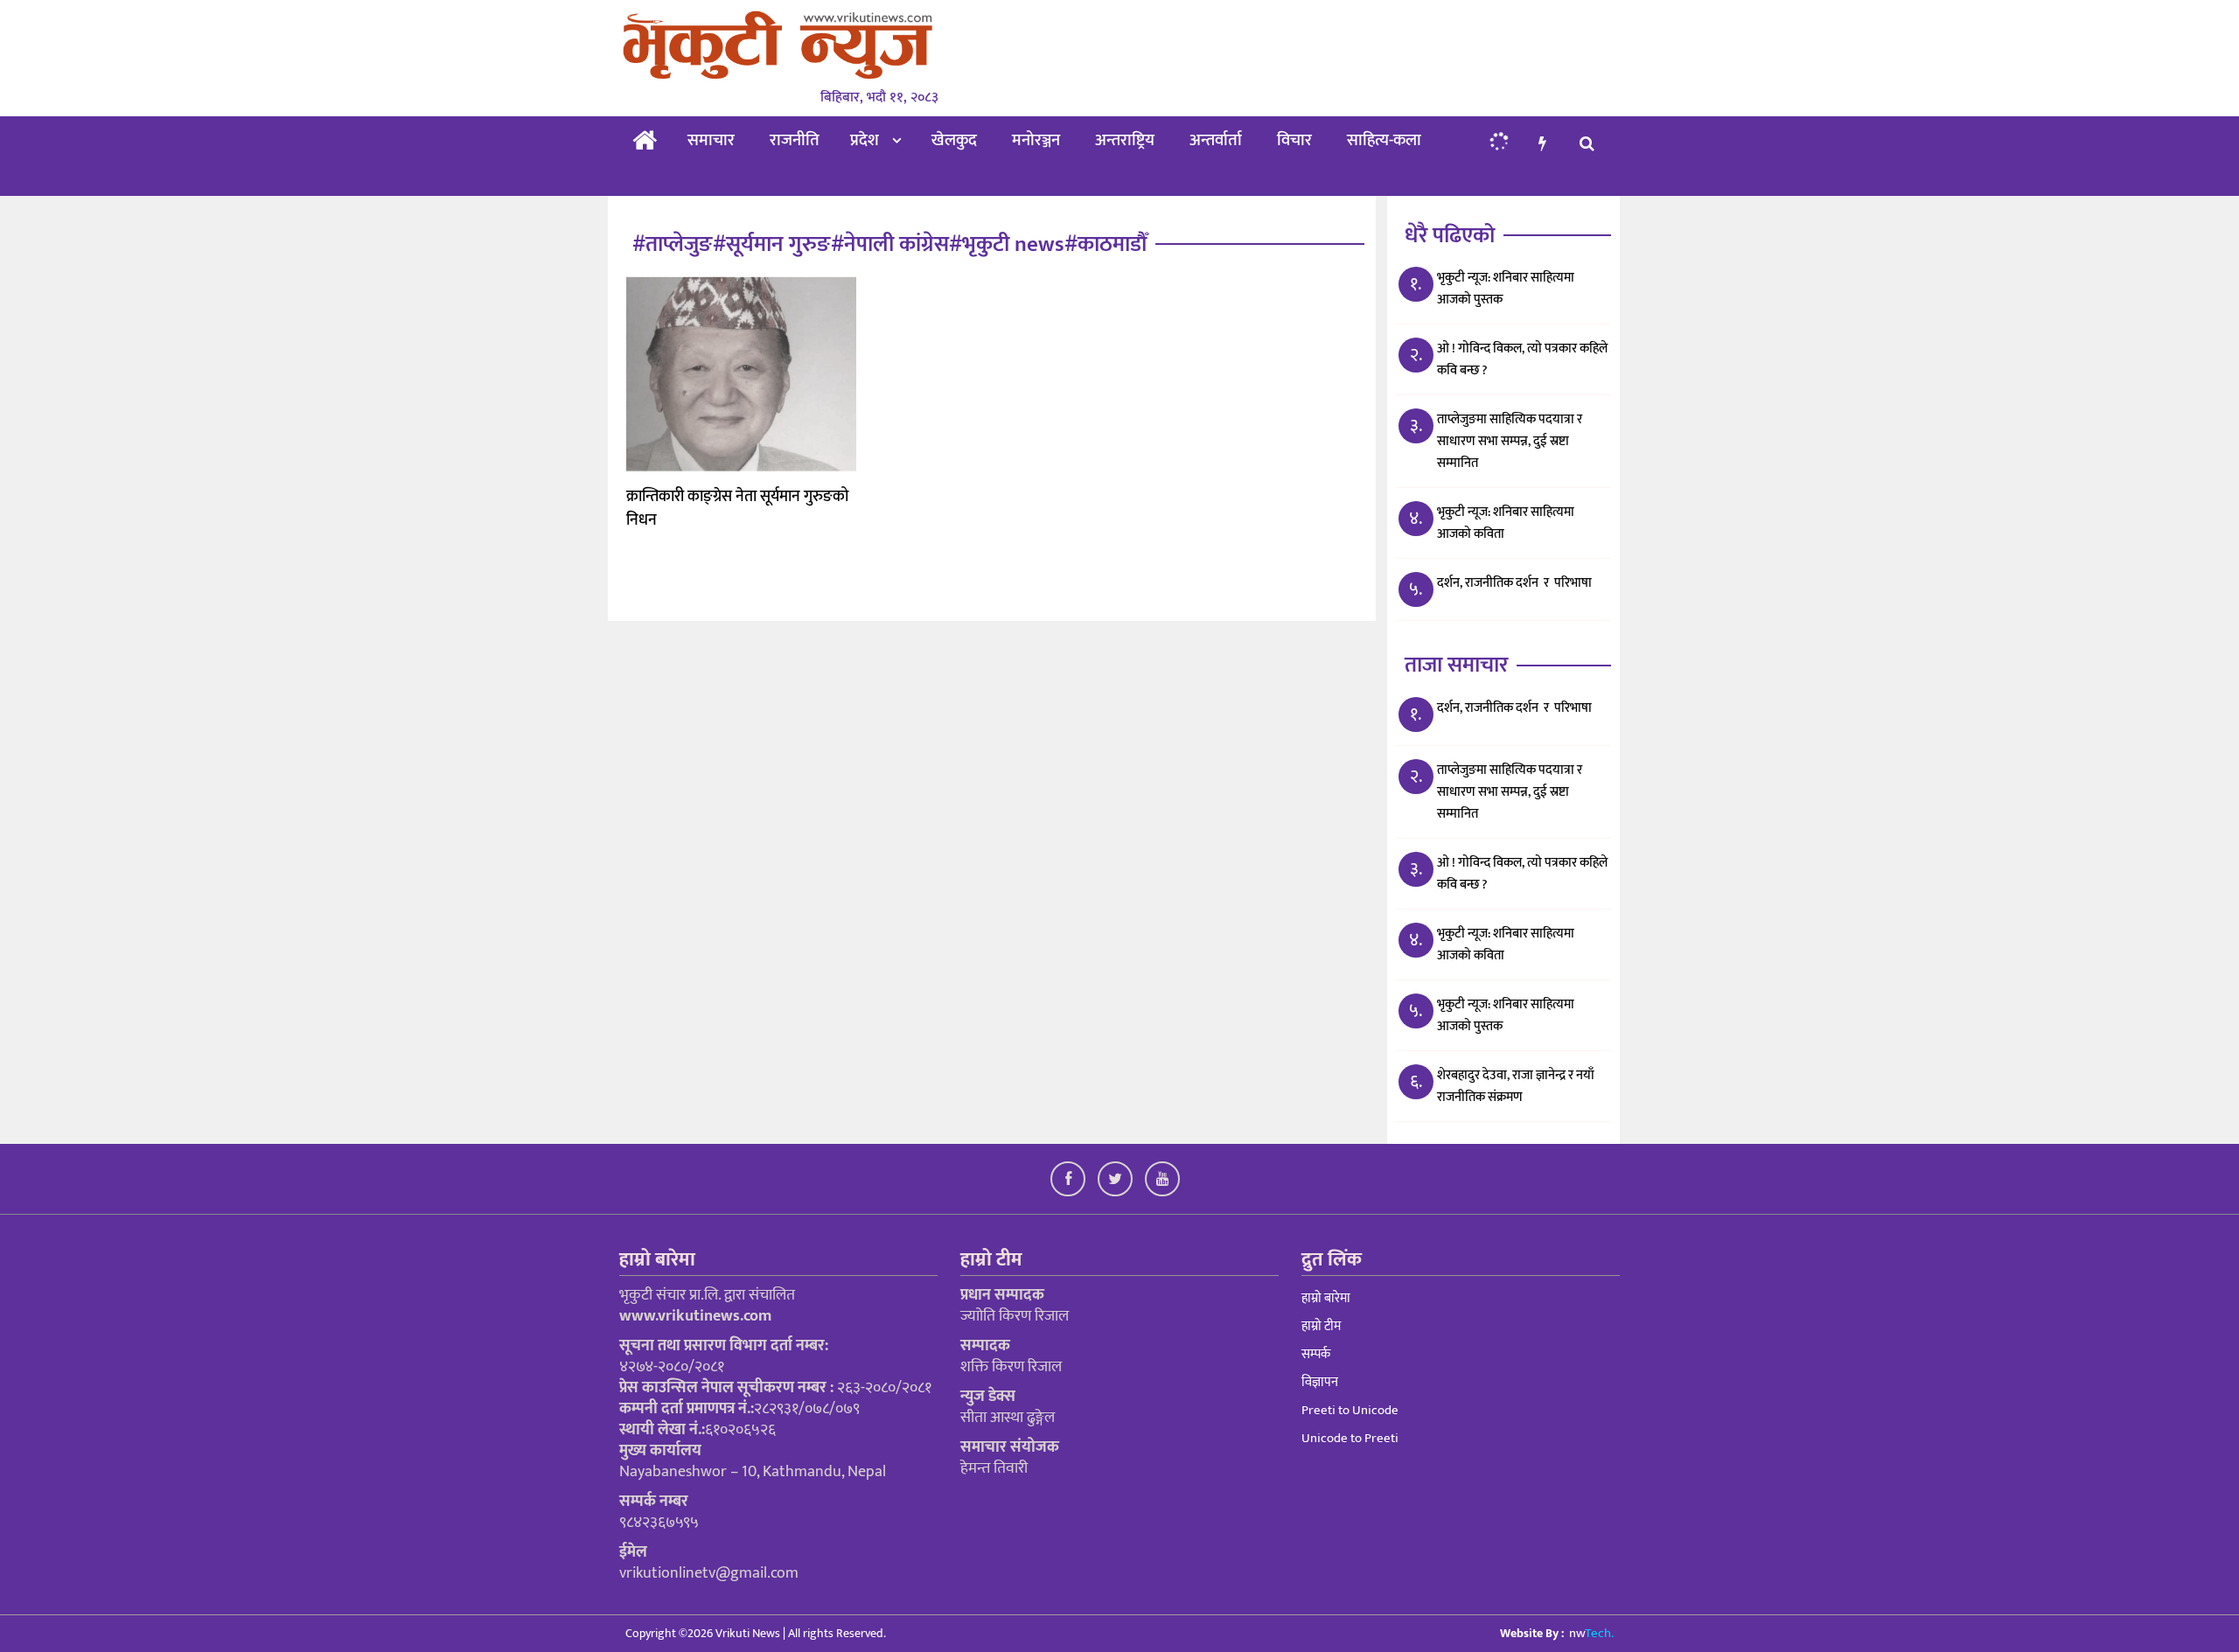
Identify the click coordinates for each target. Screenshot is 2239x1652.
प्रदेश (865, 140)
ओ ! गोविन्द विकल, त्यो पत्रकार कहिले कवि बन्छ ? (1522, 359)
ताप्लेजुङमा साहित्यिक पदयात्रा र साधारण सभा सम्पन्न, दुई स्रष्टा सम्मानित (1510, 441)
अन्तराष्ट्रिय (1125, 140)
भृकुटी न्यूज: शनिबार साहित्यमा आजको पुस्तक (1506, 289)
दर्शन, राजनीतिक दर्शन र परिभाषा (1514, 583)
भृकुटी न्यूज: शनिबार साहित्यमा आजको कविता (1506, 523)
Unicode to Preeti (1350, 1438)
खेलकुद (954, 140)
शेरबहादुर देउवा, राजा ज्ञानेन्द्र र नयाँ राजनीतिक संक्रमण (1516, 1086)
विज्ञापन (1320, 1382)
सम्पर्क (1316, 1354)
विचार (1294, 140)
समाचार (711, 140)
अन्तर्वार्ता (1216, 140)
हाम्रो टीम (1321, 1326)
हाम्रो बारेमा (1326, 1298)
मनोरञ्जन (1036, 140)
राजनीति (795, 140)
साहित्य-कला (1384, 140)
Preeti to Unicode (1350, 1410)
